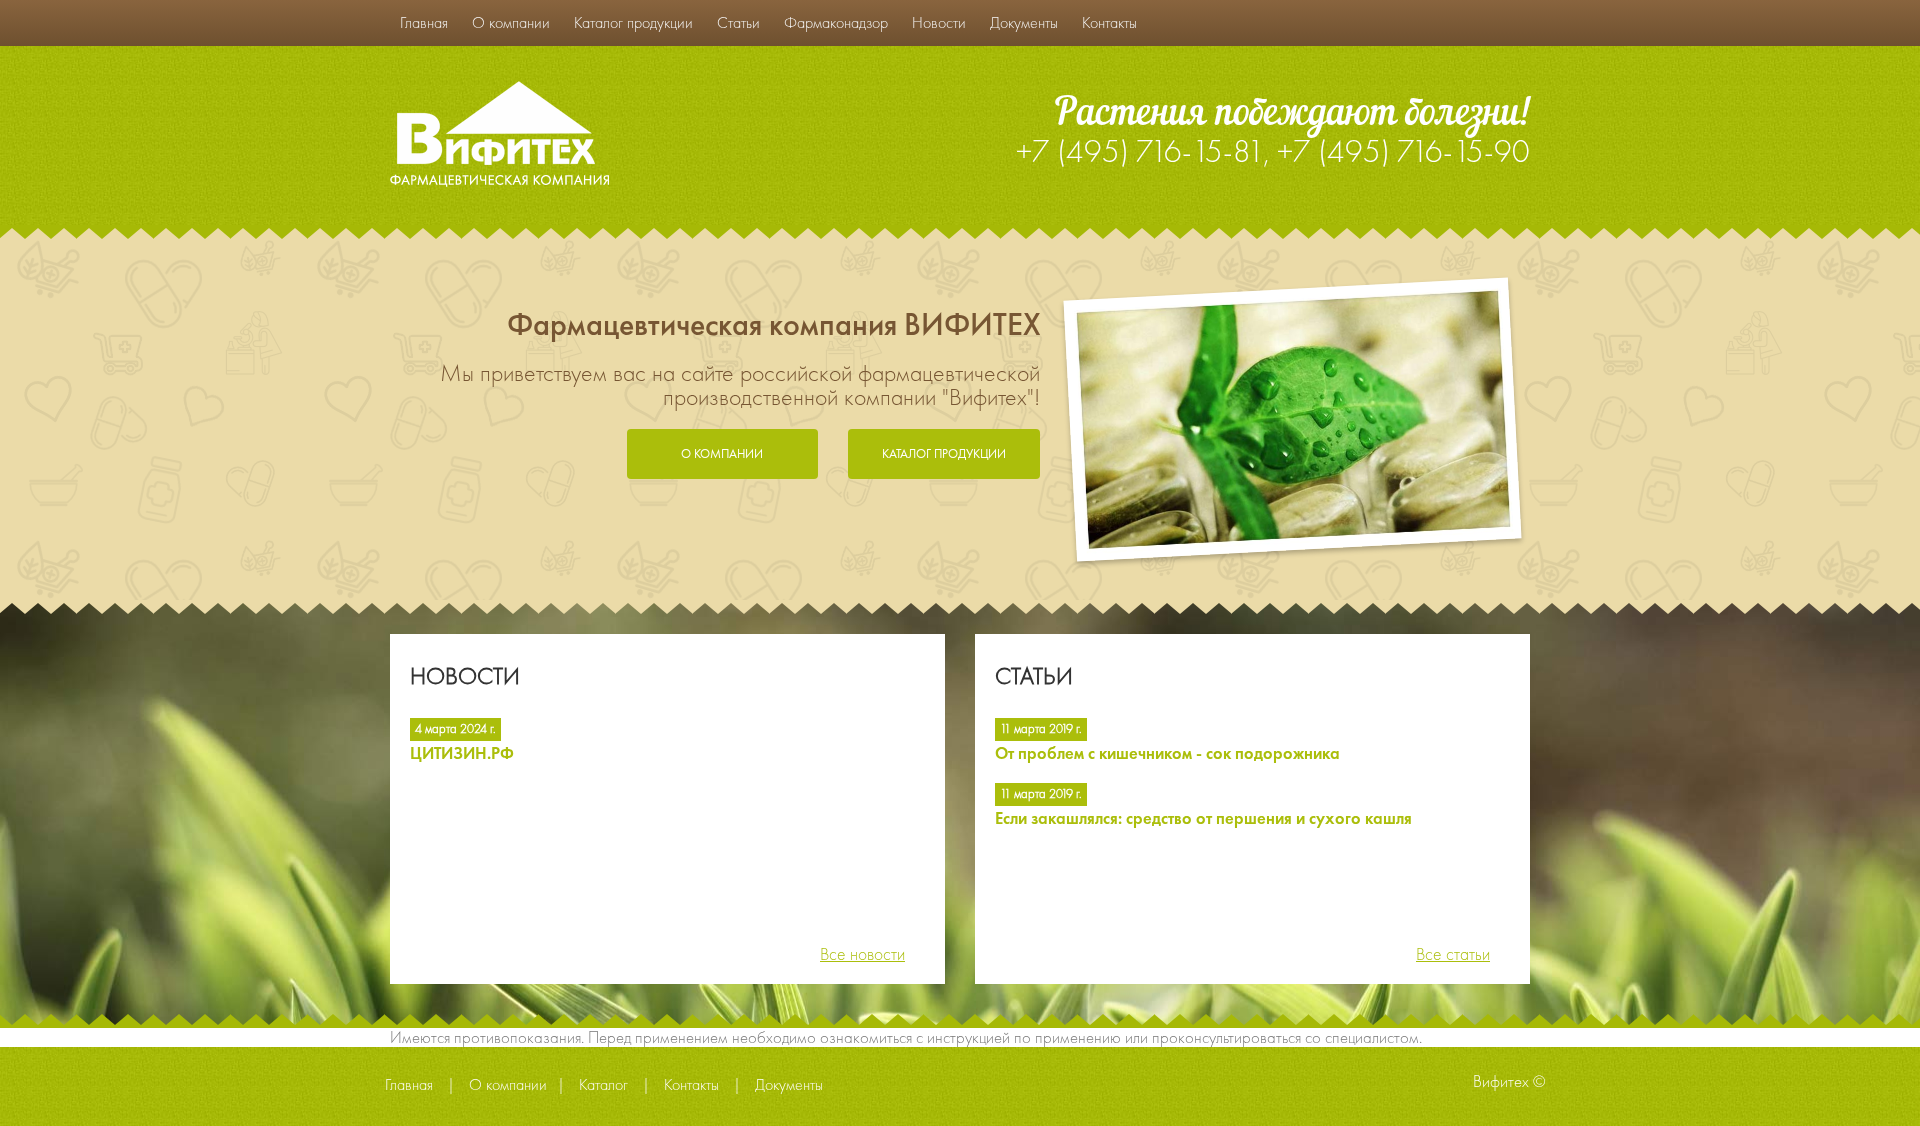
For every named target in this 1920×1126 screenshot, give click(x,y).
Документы (1024, 23)
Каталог (603, 1085)
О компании (511, 23)
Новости (939, 23)
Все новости (862, 954)
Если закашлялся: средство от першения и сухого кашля (1203, 819)
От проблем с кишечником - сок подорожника (1167, 754)
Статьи (738, 23)
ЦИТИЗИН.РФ (462, 754)
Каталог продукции (633, 23)
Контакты (1109, 23)
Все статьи (1453, 954)
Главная (424, 23)
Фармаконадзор (836, 23)
